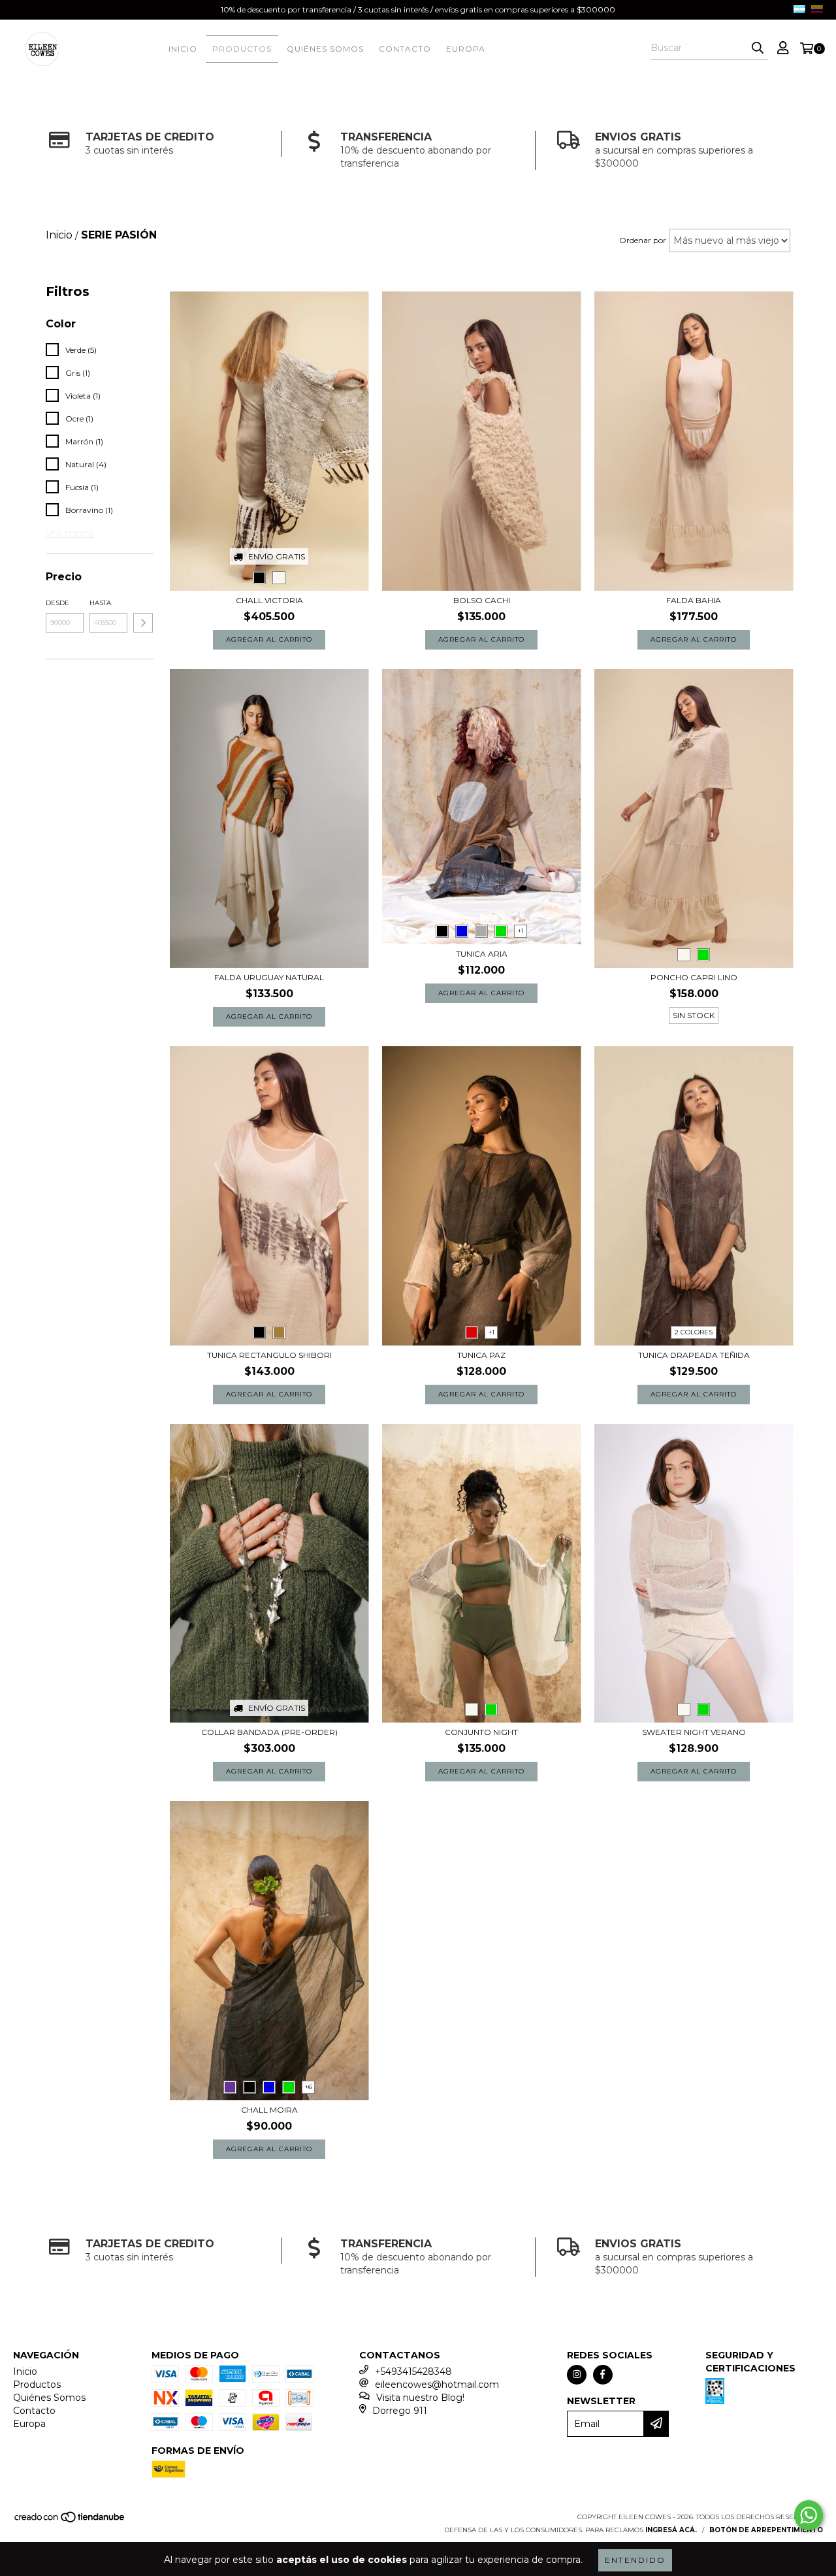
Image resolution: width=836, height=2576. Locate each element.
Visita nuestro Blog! (420, 2398)
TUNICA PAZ (481, 1355)
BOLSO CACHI (482, 600)
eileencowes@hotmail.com (437, 2385)
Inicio (183, 49)
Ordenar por (643, 240)
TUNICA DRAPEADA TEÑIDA (694, 1355)
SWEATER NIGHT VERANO (694, 1732)
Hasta (100, 603)
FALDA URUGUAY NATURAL (269, 977)
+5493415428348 (413, 2371)
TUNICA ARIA (482, 954)
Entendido (635, 2560)
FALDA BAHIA (694, 600)
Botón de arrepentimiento (766, 2530)
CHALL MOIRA (269, 2110)
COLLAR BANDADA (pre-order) (269, 1732)
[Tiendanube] (70, 2521)
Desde (57, 603)
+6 (309, 2087)
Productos (242, 49)
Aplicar (143, 623)
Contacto (405, 49)
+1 (521, 931)
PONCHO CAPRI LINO (694, 977)
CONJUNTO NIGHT (481, 1732)
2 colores (694, 1332)
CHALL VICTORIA (269, 600)
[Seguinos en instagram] (577, 2375)
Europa (466, 49)
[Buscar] (758, 48)
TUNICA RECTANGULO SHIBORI (269, 1355)
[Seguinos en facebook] (603, 2375)
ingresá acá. (671, 2530)
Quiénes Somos (325, 49)
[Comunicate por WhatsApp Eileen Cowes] (809, 2515)
